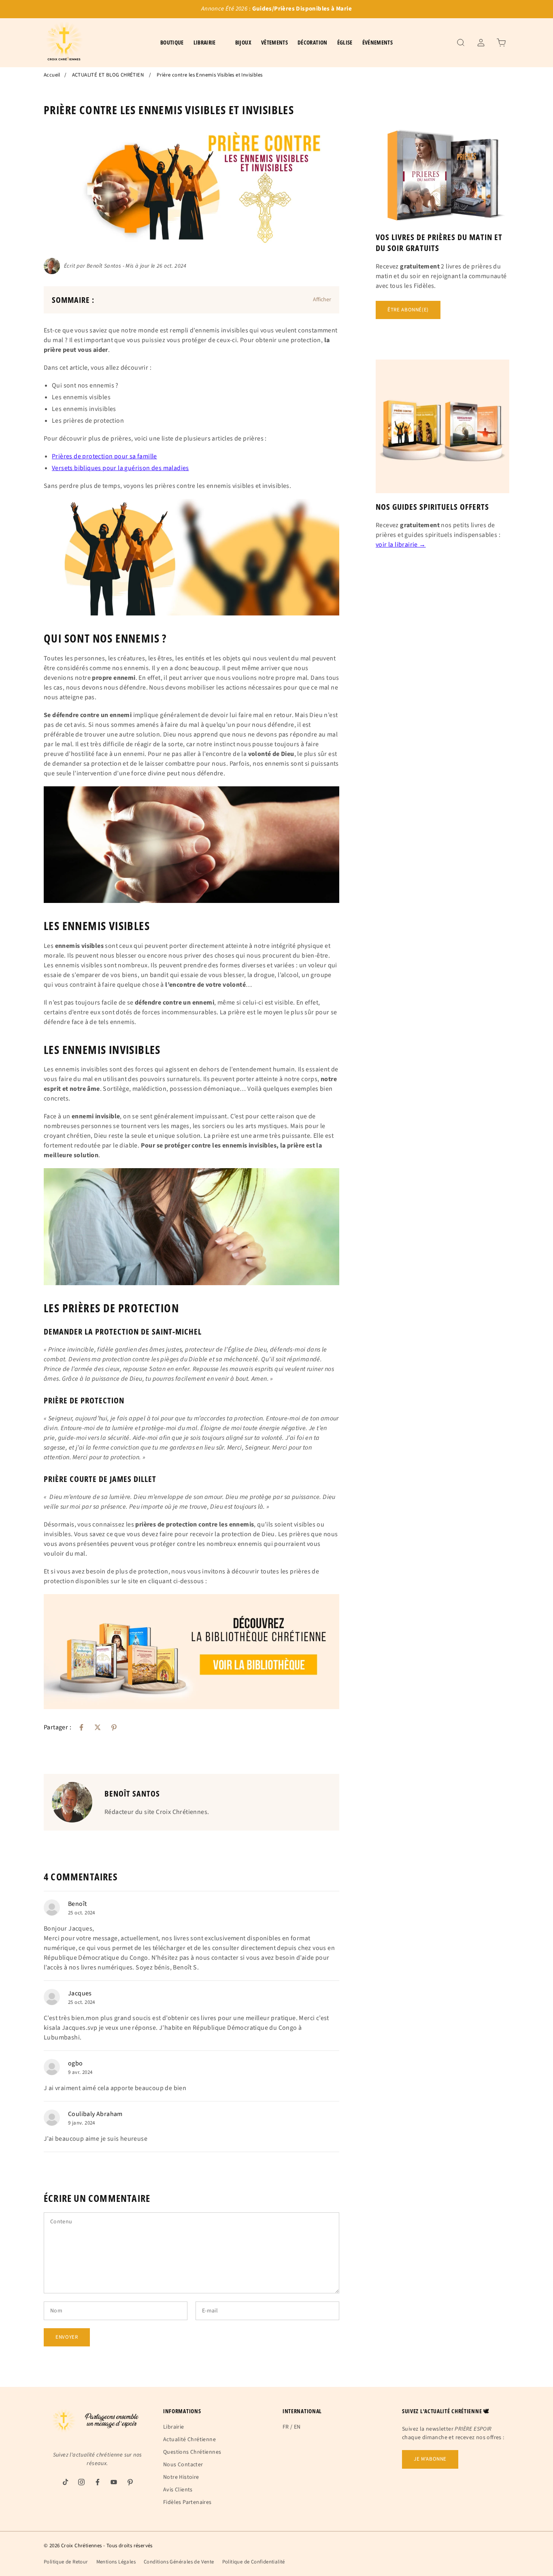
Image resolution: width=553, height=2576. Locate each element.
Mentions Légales (116, 2562)
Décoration (313, 42)
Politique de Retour (66, 2562)
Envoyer (67, 2337)
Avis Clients (178, 2490)
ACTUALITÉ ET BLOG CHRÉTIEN (108, 75)
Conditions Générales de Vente (179, 2562)
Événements (378, 42)
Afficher (322, 300)
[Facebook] (81, 1727)
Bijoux (243, 42)
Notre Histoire (181, 2477)
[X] (98, 1727)
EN (297, 2427)
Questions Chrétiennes (192, 2452)
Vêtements (274, 42)
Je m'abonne (430, 2459)
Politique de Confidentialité (254, 2562)
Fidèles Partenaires (187, 2502)
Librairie (174, 2427)
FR (286, 2427)
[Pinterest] (114, 1727)
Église (345, 42)
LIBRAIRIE (205, 42)
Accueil (52, 75)
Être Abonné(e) (408, 310)
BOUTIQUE (172, 42)
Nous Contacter (183, 2465)
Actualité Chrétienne (189, 2440)
